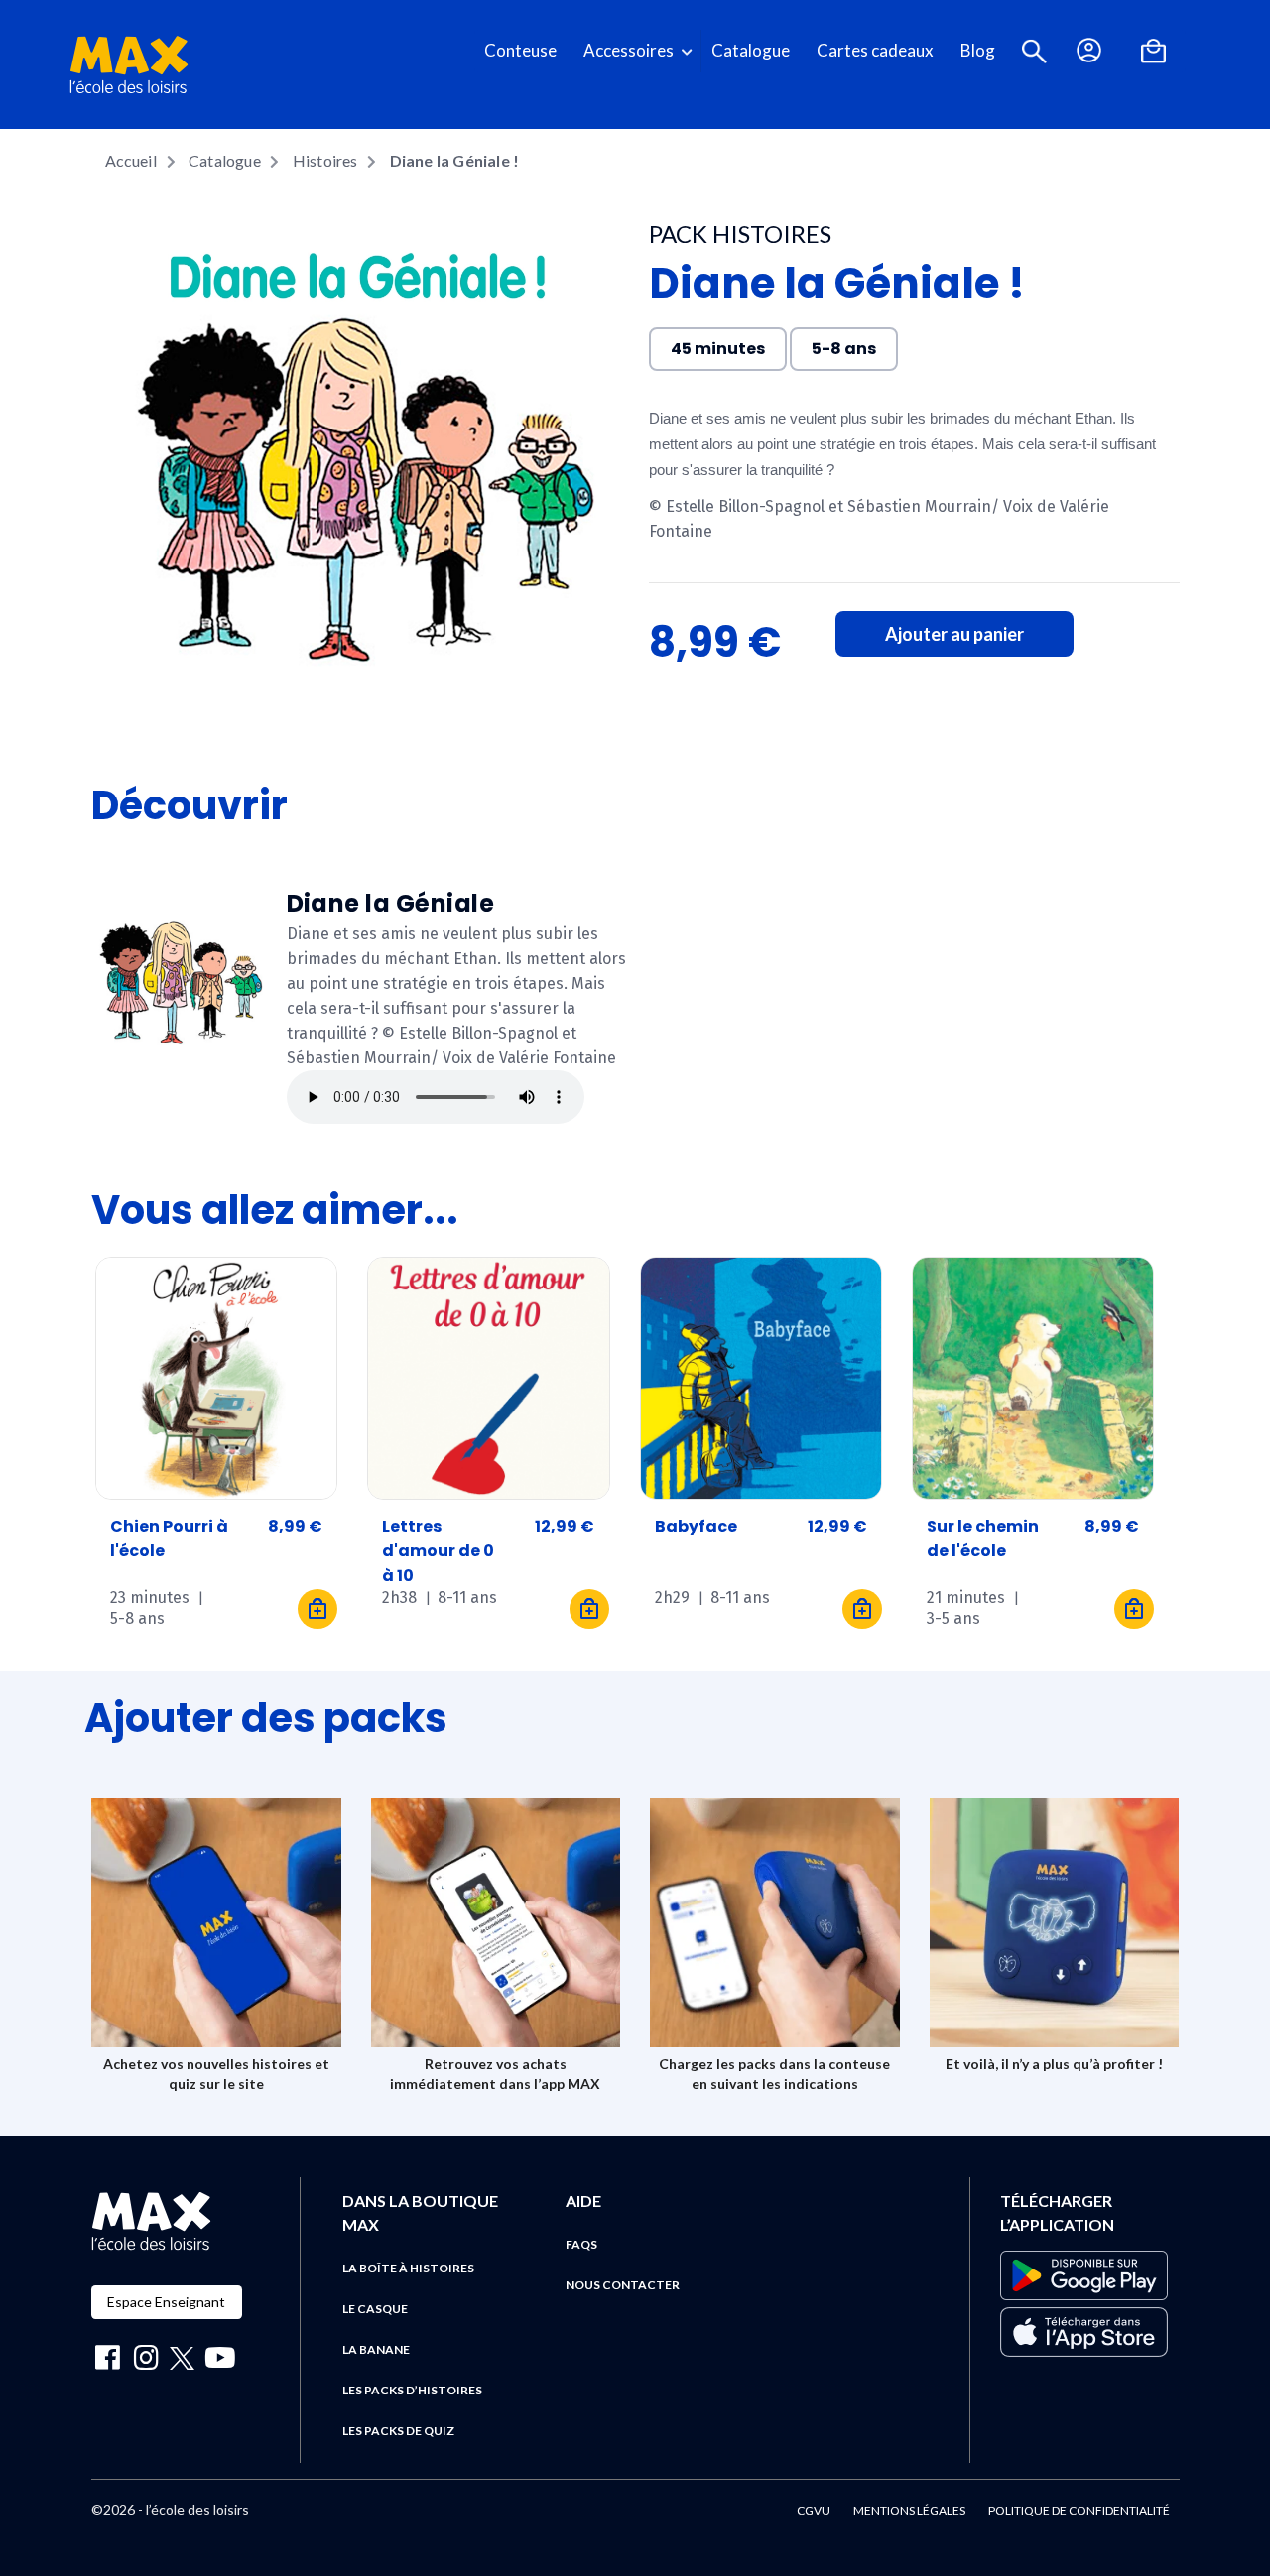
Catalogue (751, 50)
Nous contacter (623, 2285)
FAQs (581, 2244)
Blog (978, 50)
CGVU (814, 2510)
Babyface (696, 1526)
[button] (1034, 51)
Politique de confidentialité (1079, 2510)
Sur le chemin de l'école (983, 1538)
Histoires (325, 160)
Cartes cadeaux (875, 50)
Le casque (375, 2309)
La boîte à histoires (408, 2268)
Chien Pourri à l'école (169, 1538)
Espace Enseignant (166, 2302)
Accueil (131, 160)
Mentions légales (909, 2510)
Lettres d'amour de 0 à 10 (438, 1551)
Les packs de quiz (398, 2431)
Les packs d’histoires (412, 2390)
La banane (376, 2349)
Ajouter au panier (954, 634)
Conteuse (520, 50)
